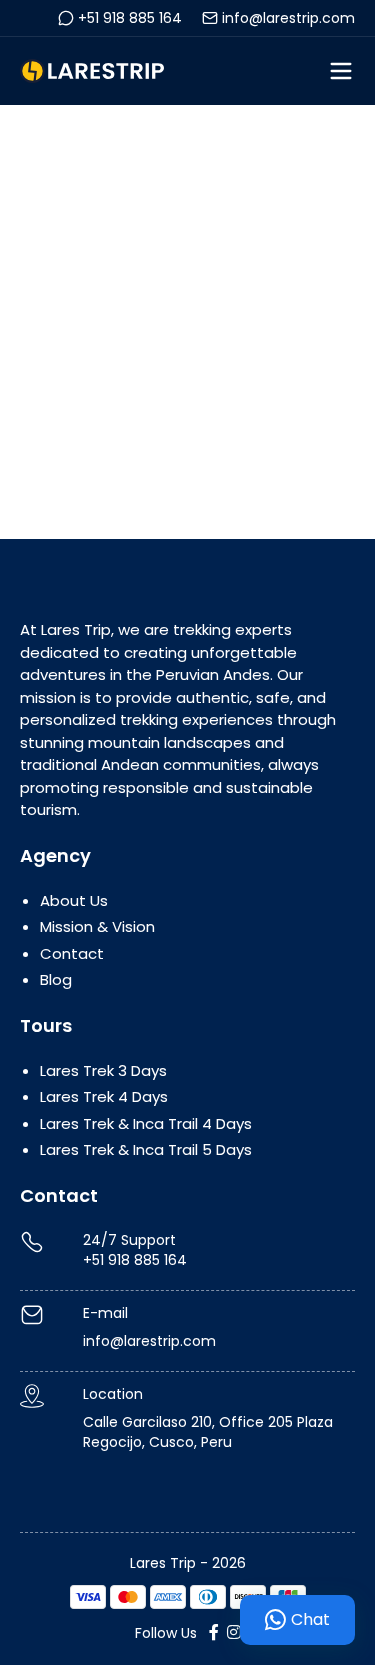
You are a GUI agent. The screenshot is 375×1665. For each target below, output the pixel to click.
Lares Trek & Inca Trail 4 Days (146, 1123)
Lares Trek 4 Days (104, 1096)
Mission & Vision (97, 926)
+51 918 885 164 (130, 18)
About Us (74, 900)
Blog (56, 979)
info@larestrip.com (288, 18)
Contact (72, 953)
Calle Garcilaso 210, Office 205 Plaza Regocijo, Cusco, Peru (208, 1432)
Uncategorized (145, 321)
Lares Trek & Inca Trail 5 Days (146, 1149)
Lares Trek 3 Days (103, 1070)
